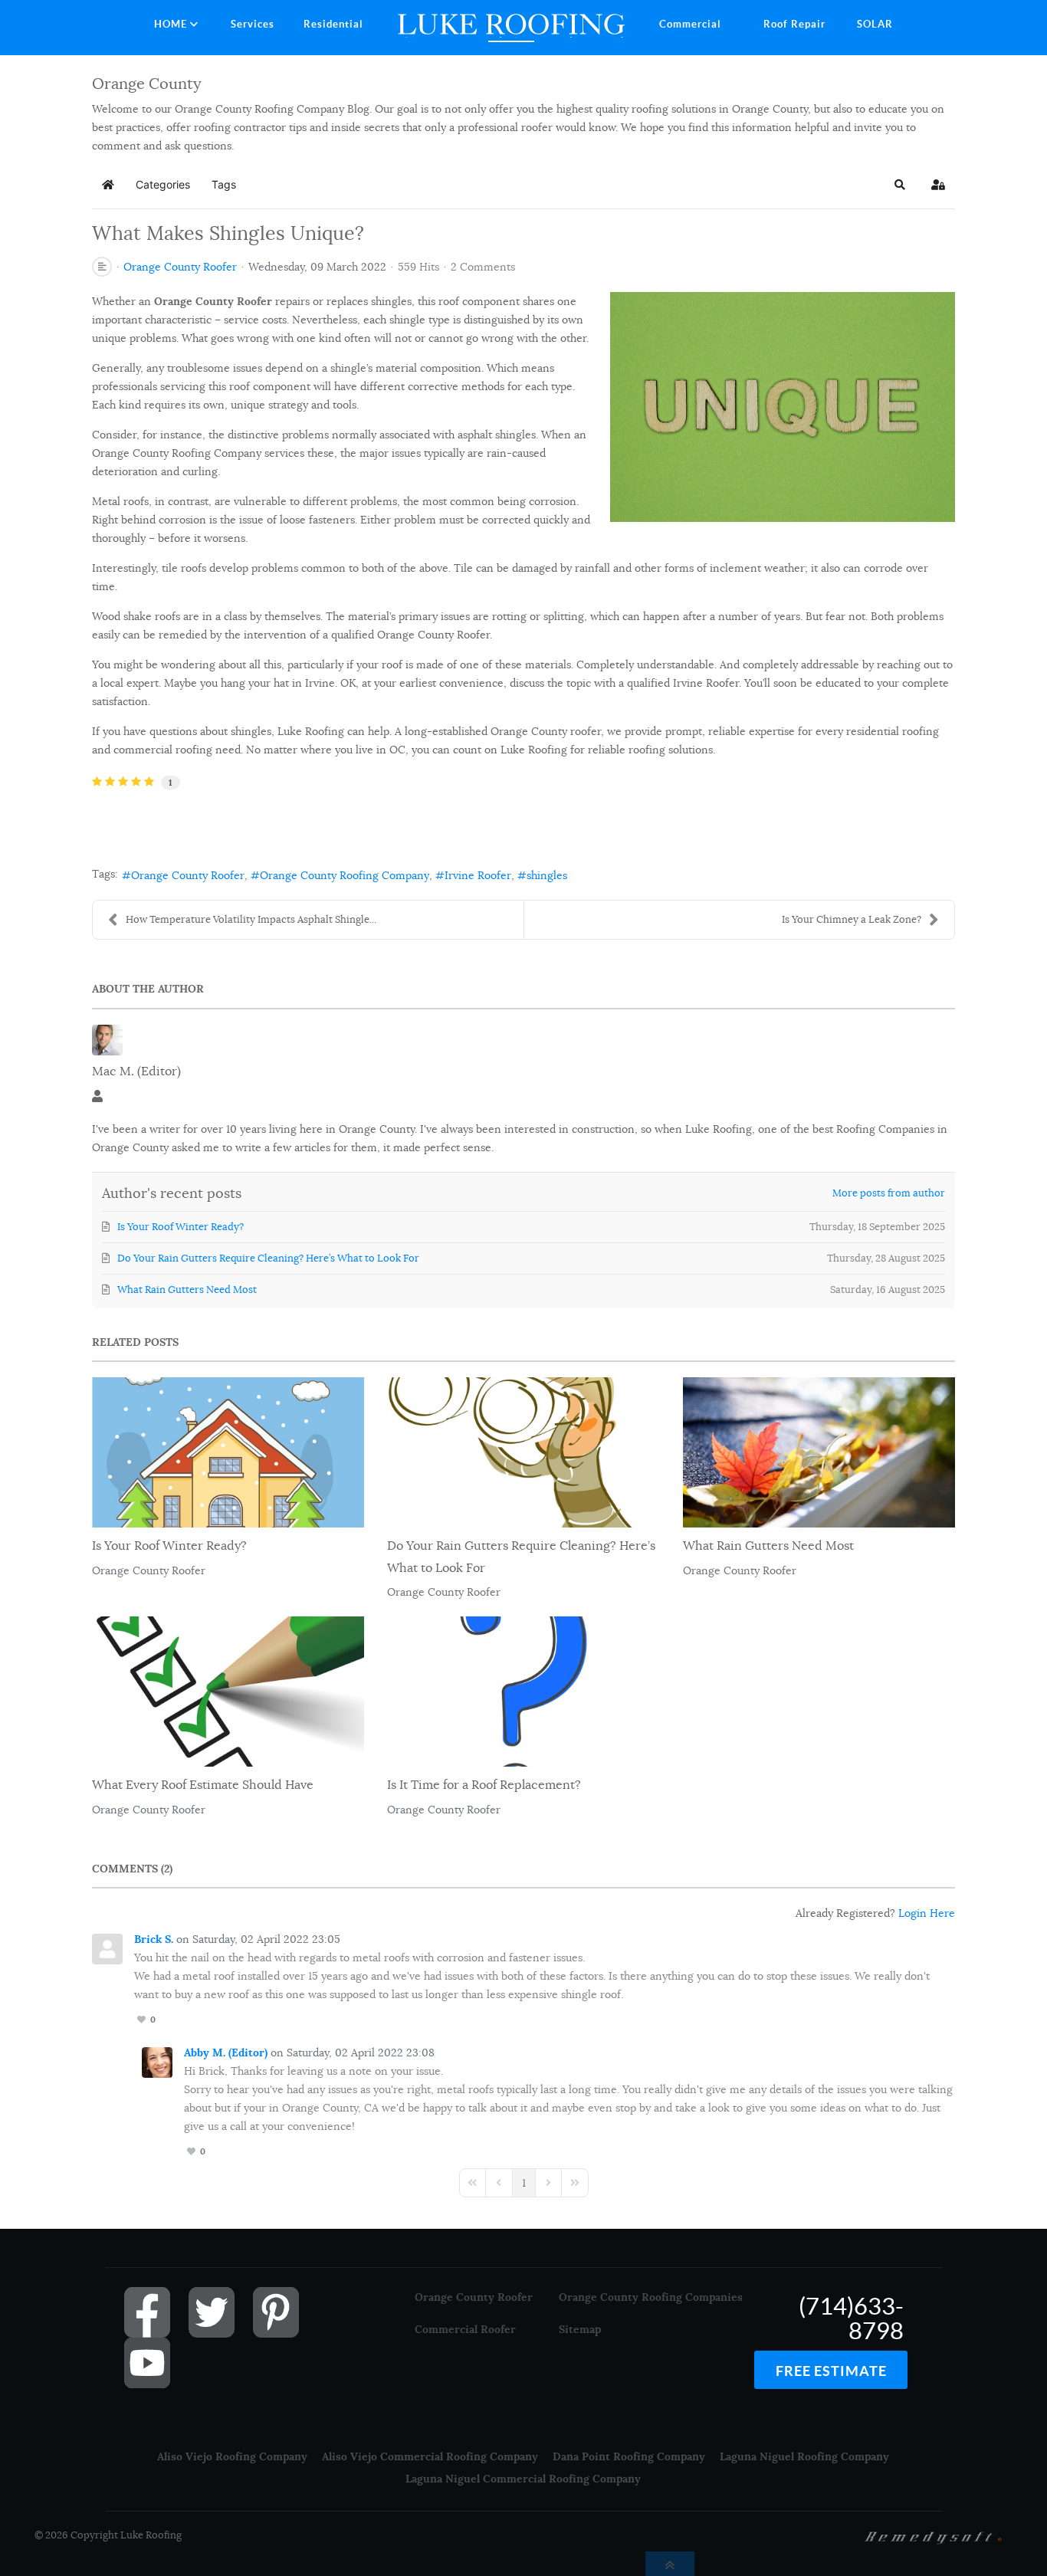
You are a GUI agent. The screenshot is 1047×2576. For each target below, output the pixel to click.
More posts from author (889, 1193)
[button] (900, 185)
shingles (547, 875)
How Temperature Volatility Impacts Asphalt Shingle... (251, 919)
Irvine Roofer (478, 875)
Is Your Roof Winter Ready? (169, 1546)
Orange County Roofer (180, 267)
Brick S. (154, 1939)
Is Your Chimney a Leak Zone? (852, 919)
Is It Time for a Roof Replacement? (484, 1785)
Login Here (927, 1913)
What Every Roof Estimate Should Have (203, 1785)
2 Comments (483, 267)
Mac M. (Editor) (136, 1071)
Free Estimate (831, 2371)
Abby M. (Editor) (226, 2053)
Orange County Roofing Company (345, 875)
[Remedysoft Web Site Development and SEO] (934, 2536)
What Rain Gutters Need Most (768, 1546)
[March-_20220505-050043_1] (783, 406)
